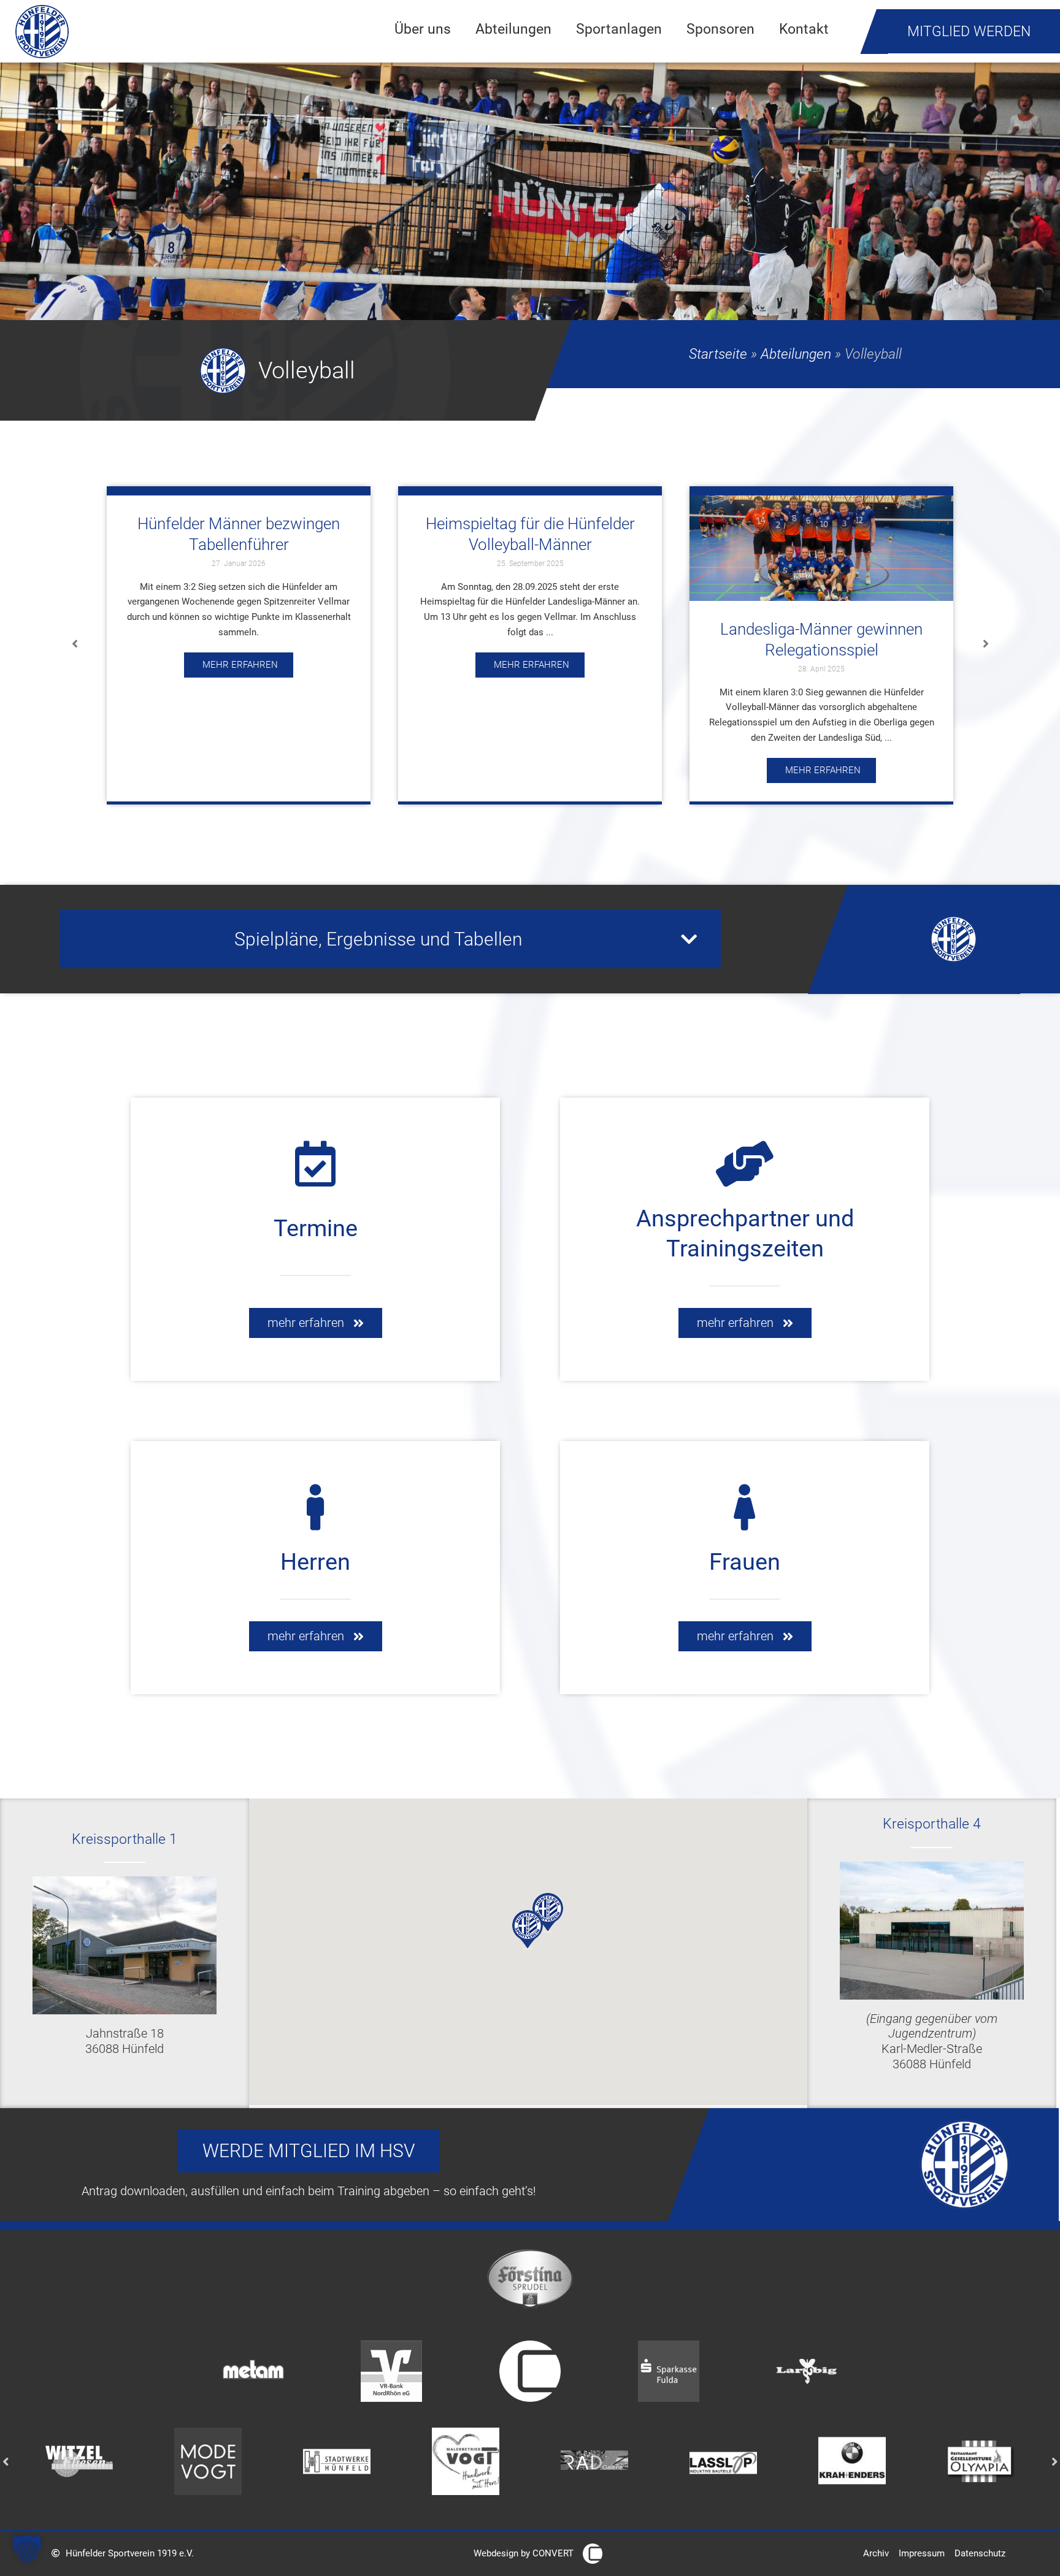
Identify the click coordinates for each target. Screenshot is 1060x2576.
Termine (316, 1228)
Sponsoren (720, 29)
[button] (75, 644)
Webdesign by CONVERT (524, 2553)
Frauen (745, 1562)
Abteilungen (513, 29)
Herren (315, 1562)
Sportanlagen (619, 29)
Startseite (718, 354)
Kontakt (804, 29)
